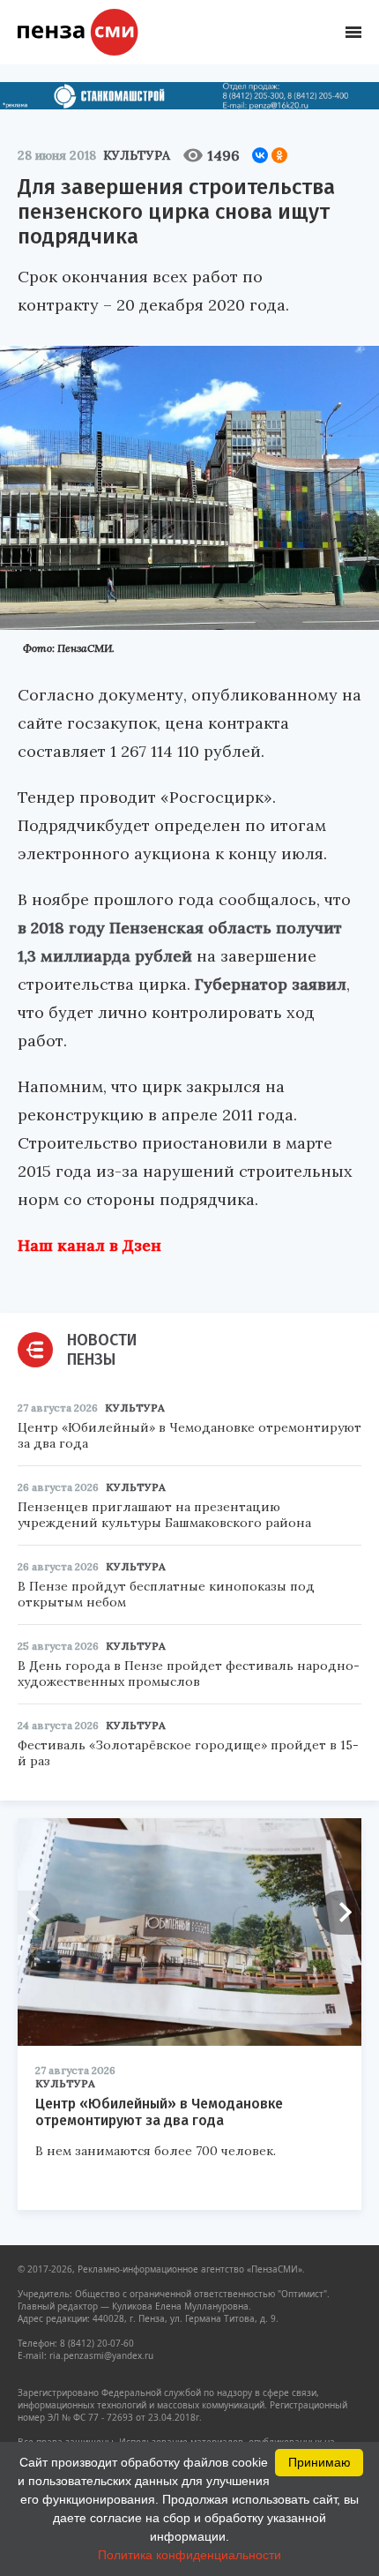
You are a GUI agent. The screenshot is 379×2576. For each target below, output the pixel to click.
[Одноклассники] (279, 155)
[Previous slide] (40, 1913)
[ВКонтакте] (260, 155)
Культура (137, 155)
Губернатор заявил (271, 984)
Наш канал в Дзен (89, 1245)
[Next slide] (339, 1913)
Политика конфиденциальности (189, 2555)
